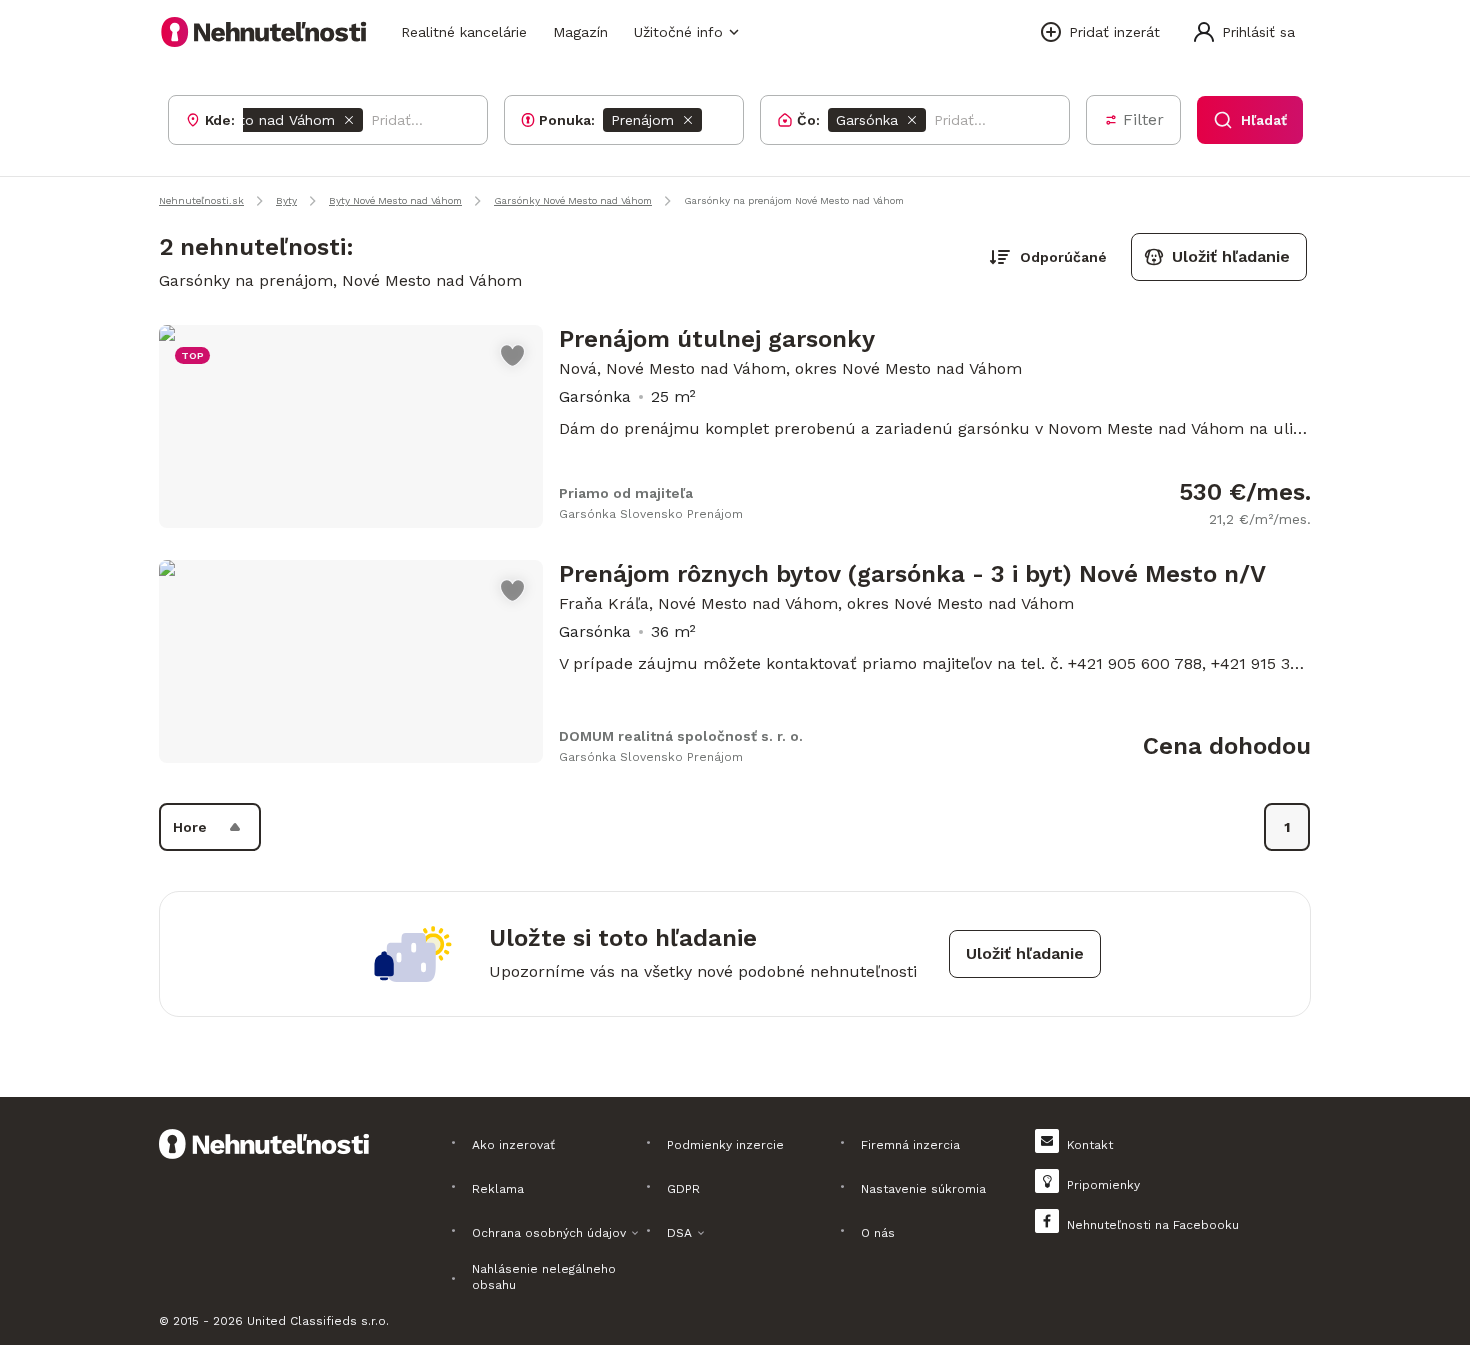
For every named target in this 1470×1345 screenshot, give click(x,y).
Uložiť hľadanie (1231, 256)
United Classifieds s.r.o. (318, 1321)
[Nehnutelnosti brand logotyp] (264, 32)
